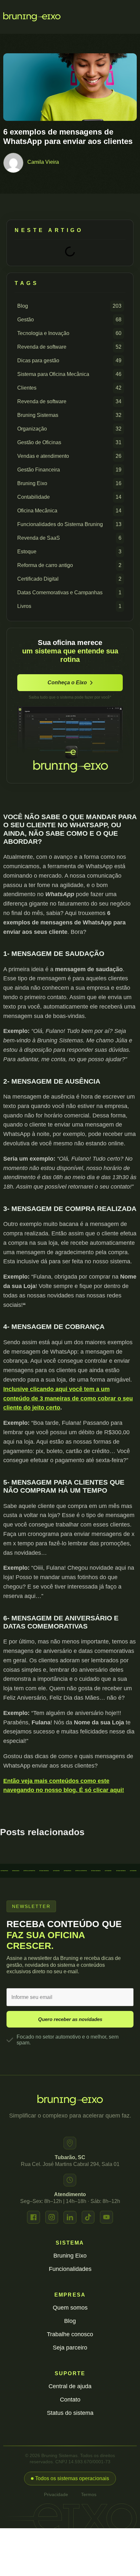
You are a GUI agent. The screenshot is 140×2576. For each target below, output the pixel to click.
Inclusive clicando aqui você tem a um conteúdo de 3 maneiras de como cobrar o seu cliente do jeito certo (68, 1398)
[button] (70, 2479)
